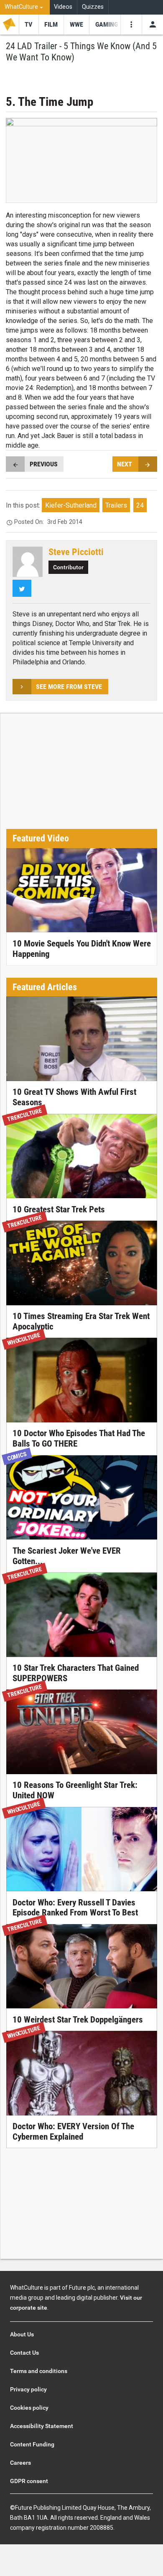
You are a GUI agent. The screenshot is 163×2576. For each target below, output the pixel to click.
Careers (20, 2463)
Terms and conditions (39, 2371)
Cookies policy (29, 2408)
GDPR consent (29, 2481)
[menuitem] (25, 7)
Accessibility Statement (42, 2426)
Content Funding (32, 2444)
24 (140, 505)
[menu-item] (29, 25)
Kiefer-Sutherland (71, 505)
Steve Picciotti (76, 552)
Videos (63, 7)
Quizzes (93, 7)
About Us (22, 2334)
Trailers (116, 505)
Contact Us (24, 2353)
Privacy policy (28, 2389)
